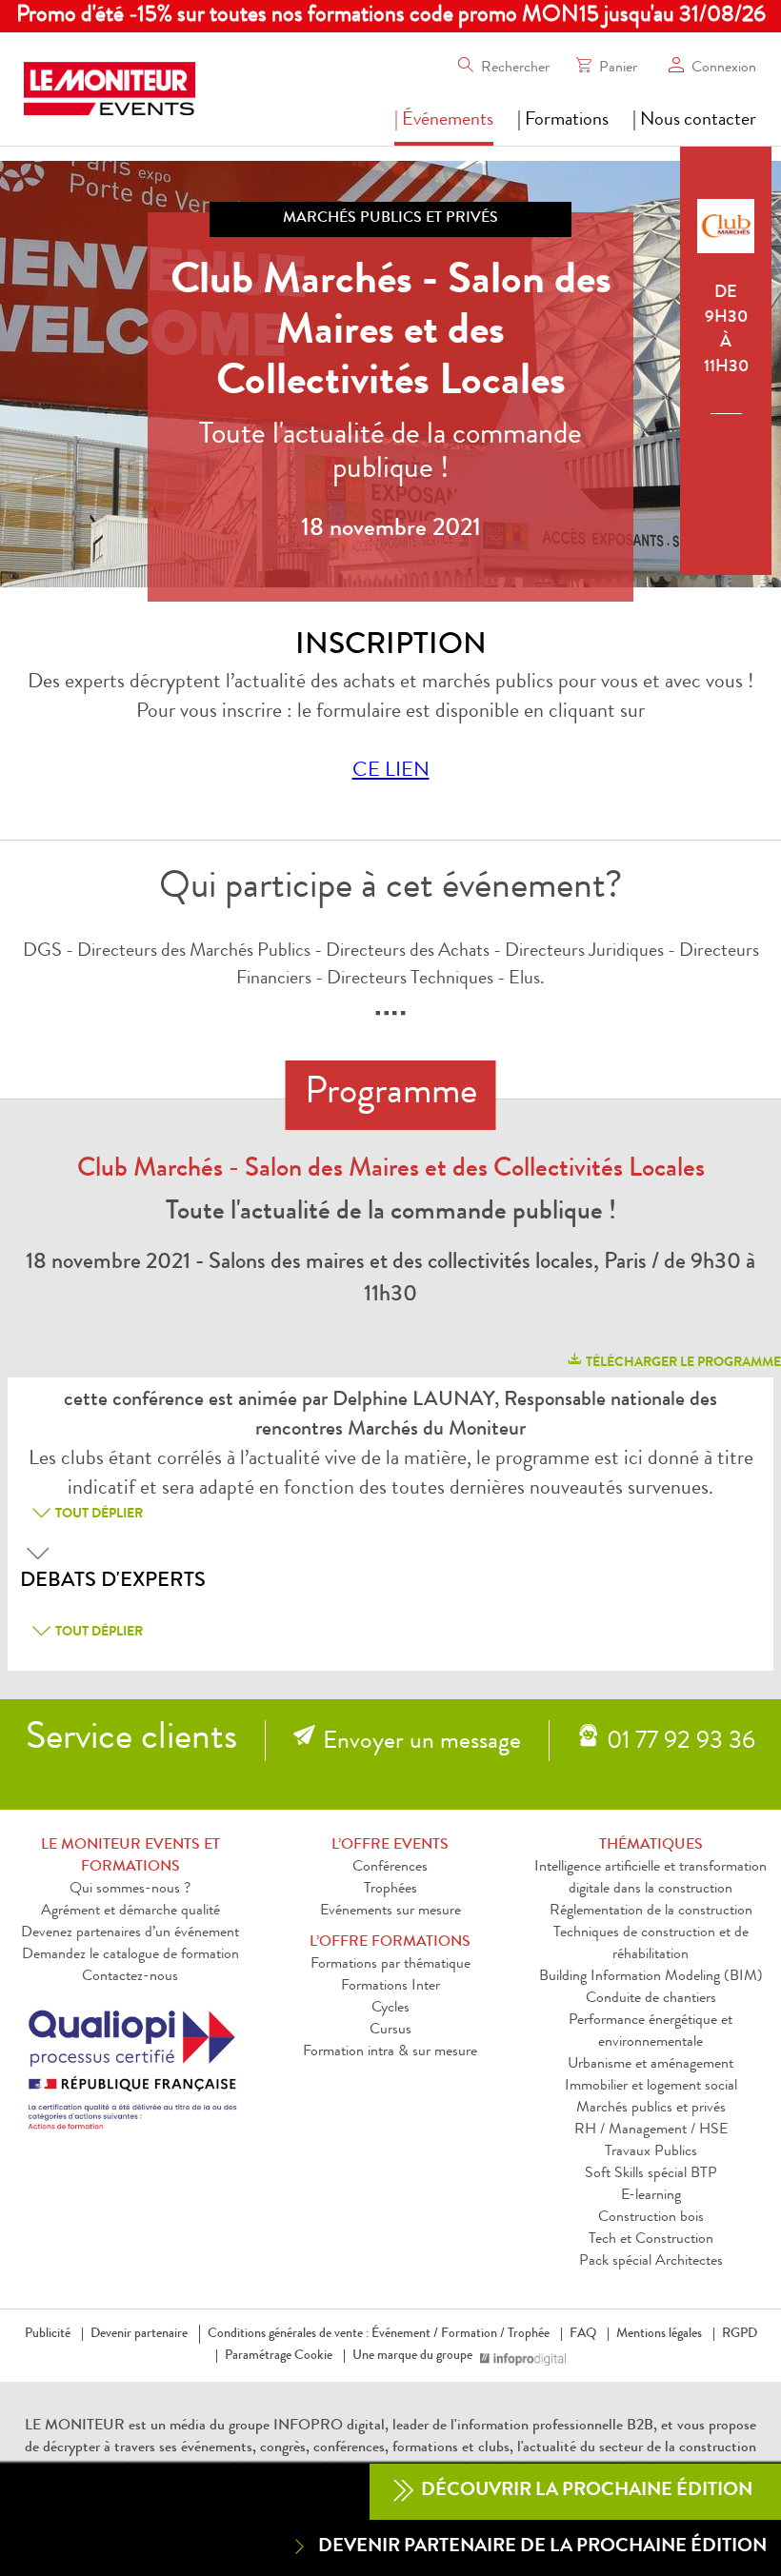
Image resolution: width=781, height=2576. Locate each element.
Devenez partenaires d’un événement (130, 1933)
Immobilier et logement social (651, 2087)
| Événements (444, 121)
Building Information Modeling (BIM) (651, 1977)
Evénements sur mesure (390, 1912)
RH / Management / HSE (651, 2130)
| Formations (563, 121)
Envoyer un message (422, 1743)
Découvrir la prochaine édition (585, 2491)
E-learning (651, 2196)
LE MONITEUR (75, 2427)
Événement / (405, 2334)
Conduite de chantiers (651, 1999)
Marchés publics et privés (651, 2109)
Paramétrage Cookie (279, 2356)
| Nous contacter (694, 121)
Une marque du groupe (412, 2356)
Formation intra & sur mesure (390, 2052)
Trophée (529, 2334)
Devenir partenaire (139, 2334)
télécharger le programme (682, 1363)
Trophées (390, 1890)
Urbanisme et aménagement (651, 2065)
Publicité (48, 2334)
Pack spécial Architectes (651, 2262)
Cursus (390, 2031)
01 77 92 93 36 (681, 1743)
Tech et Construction (651, 2240)
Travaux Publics (651, 2152)
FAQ (583, 2334)
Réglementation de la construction (651, 1912)
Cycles (390, 2009)
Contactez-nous (130, 1977)
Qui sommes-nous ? (130, 1890)
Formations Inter (390, 1987)
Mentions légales (659, 2334)
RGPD (740, 2334)
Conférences (390, 1868)
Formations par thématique (390, 1965)
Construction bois (651, 2218)
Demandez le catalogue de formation (130, 1955)
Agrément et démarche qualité (130, 1912)
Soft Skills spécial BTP (651, 2174)
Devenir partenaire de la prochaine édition (542, 2547)
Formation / (473, 2334)
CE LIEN (391, 772)
